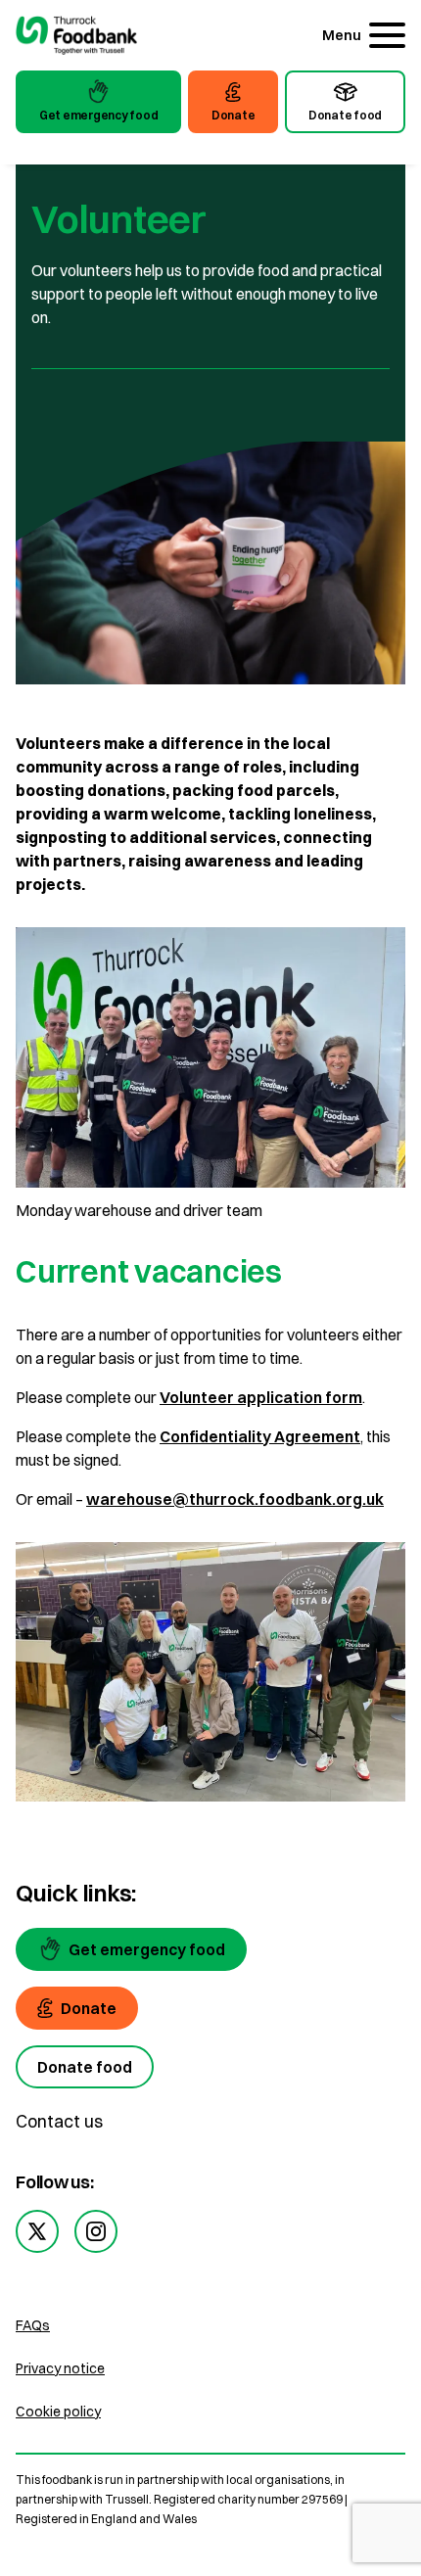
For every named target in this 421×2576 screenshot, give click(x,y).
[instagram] (96, 2231)
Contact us (59, 2121)
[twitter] (37, 2231)
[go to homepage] (76, 38)
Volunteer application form (261, 1397)
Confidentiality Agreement (260, 1436)
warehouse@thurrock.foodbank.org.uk (235, 1499)
